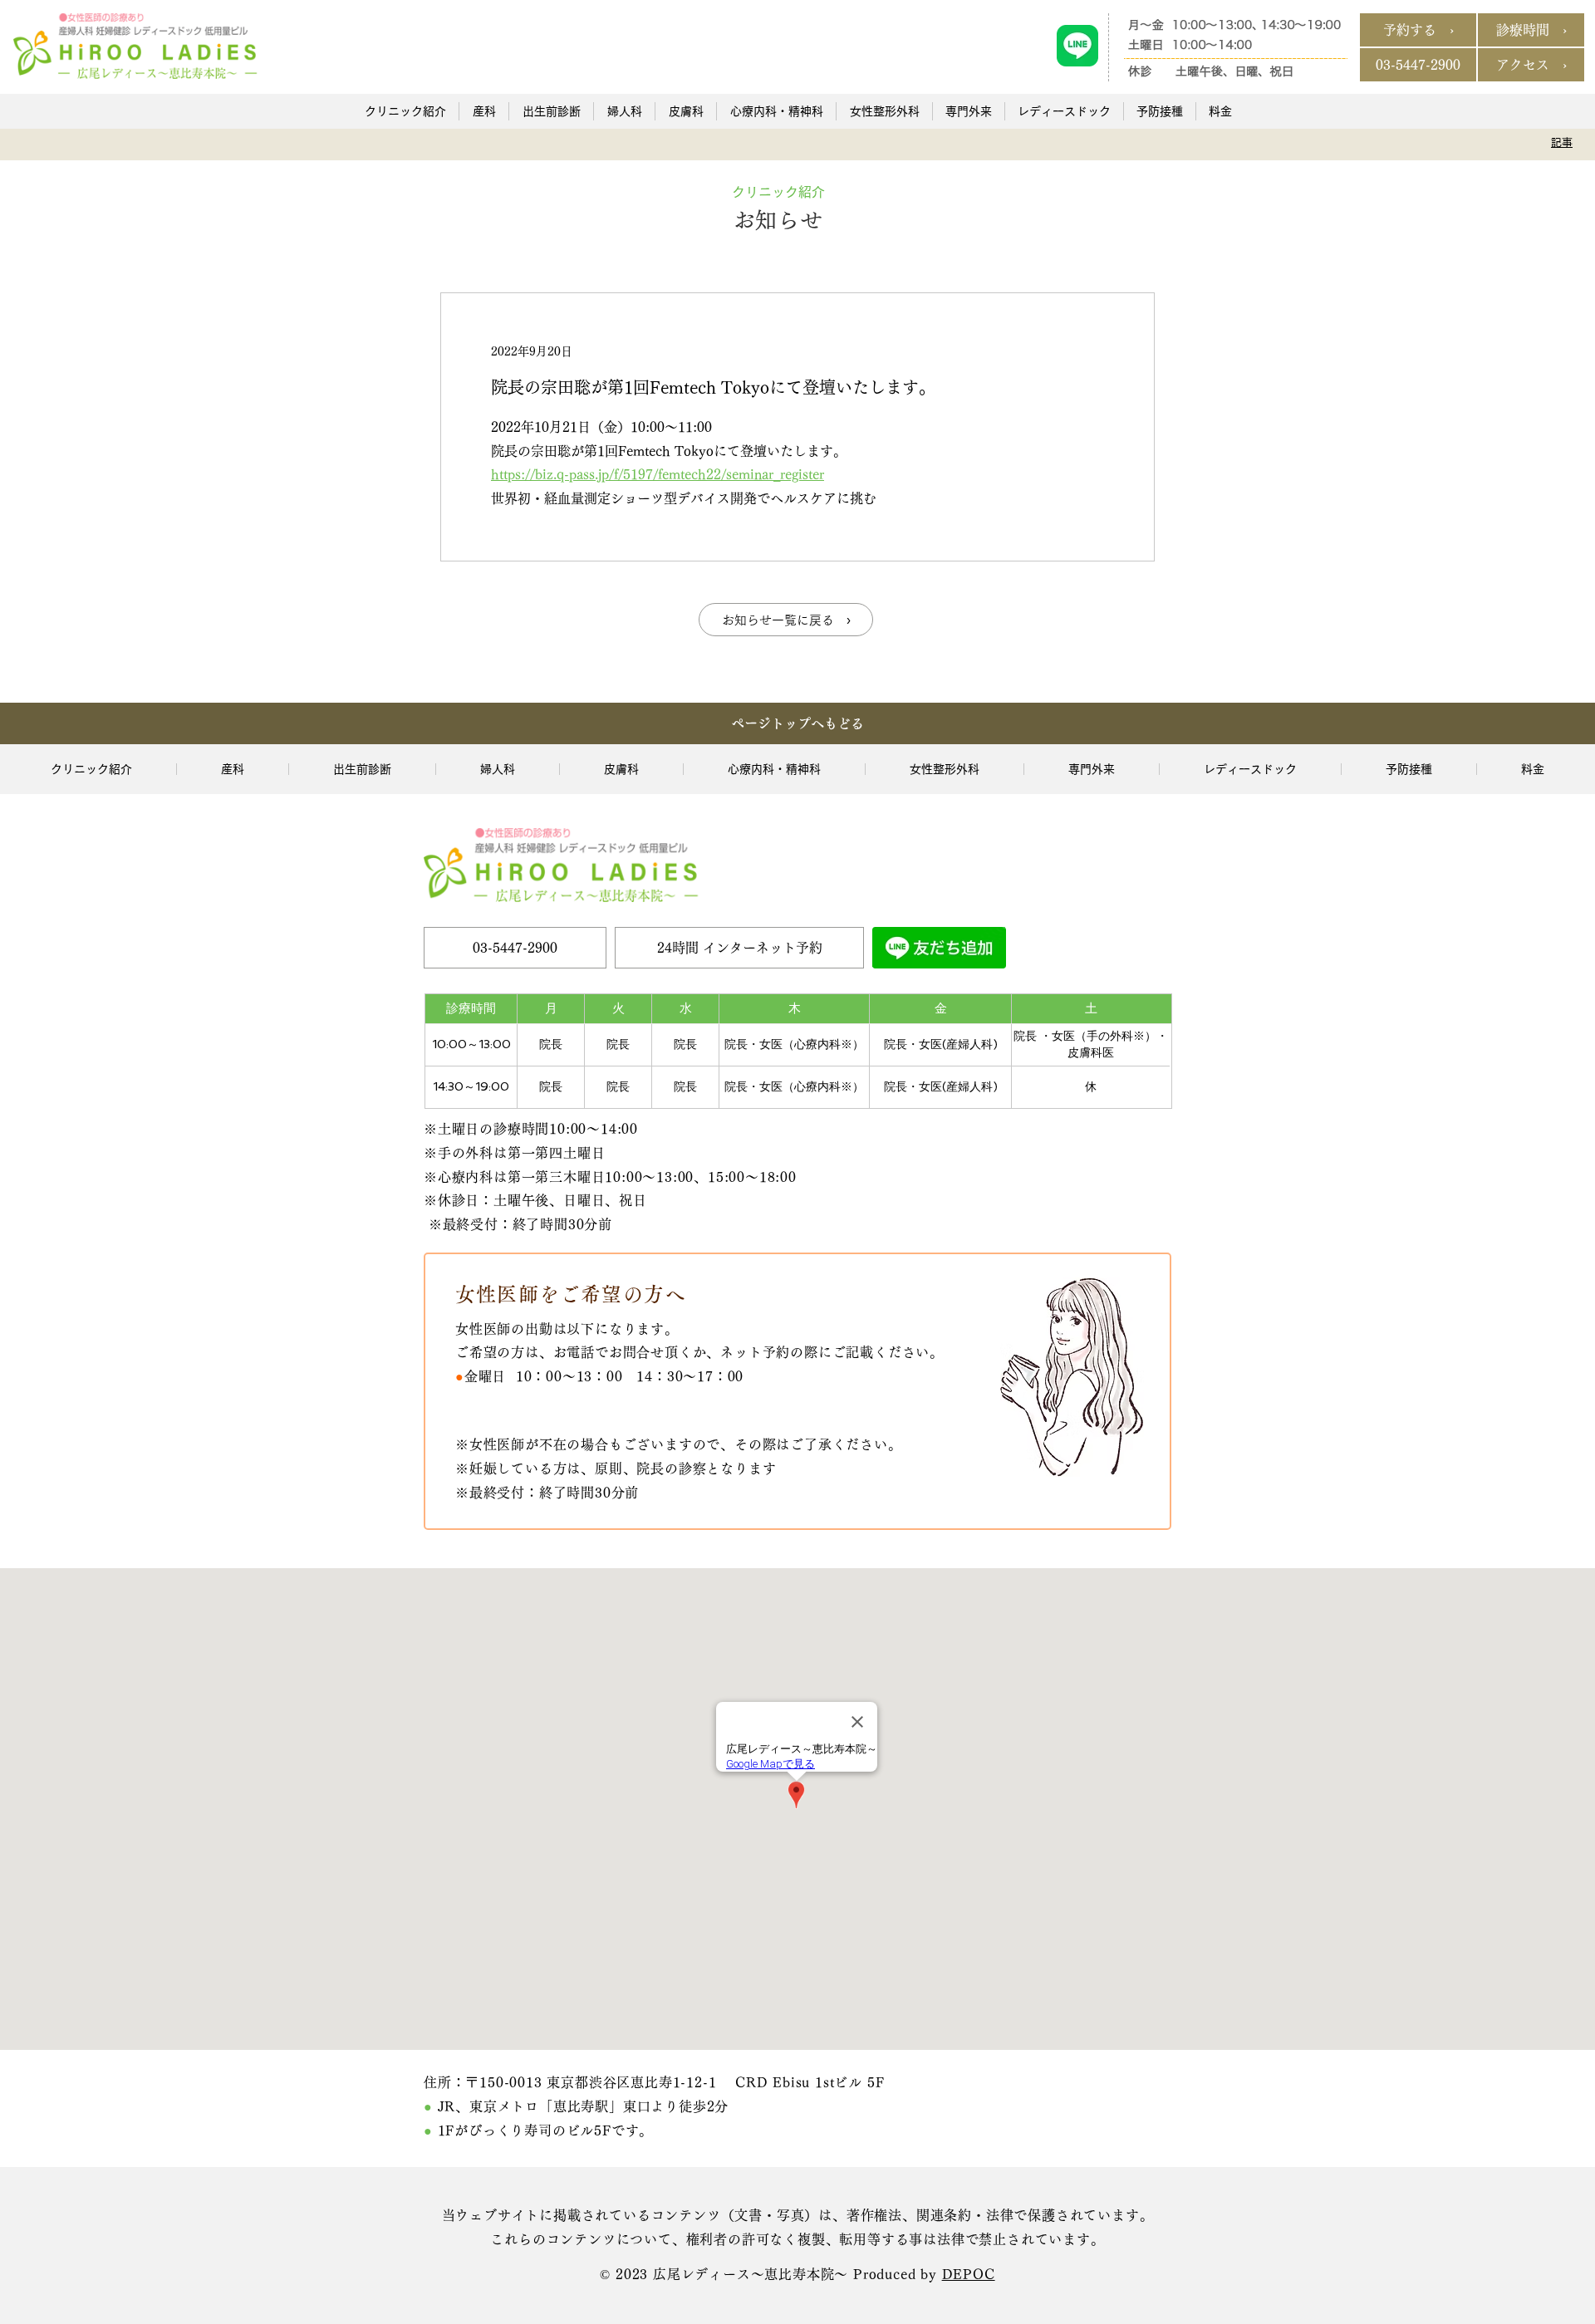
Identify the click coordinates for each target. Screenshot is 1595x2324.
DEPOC (969, 2274)
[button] (405, 111)
